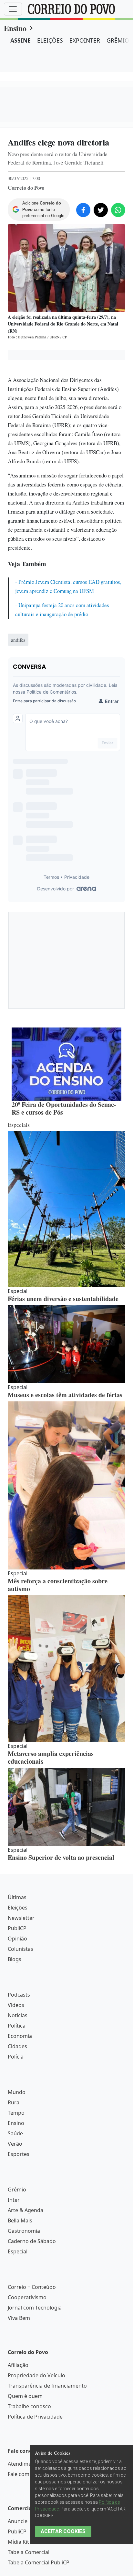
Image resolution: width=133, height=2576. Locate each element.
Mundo (17, 2092)
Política (17, 2026)
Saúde (15, 2133)
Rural (14, 2102)
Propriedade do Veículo (36, 2375)
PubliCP (17, 1928)
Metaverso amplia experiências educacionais (51, 1757)
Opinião (17, 1939)
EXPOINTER (85, 40)
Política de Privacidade (35, 2417)
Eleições (18, 1908)
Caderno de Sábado (32, 2241)
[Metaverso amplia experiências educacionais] (66, 1669)
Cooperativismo (27, 2297)
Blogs (15, 1959)
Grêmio (17, 2190)
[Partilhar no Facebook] (83, 210)
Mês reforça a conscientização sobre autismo (58, 1585)
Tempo (16, 2113)
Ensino (15, 28)
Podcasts (19, 1995)
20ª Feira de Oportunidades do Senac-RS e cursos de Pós (64, 1108)
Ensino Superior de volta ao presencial (61, 1857)
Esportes (19, 2154)
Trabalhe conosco (29, 2406)
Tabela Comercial (29, 2552)
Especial (18, 2251)
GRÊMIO (118, 40)
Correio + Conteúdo (32, 2287)
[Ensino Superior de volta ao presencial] (66, 1807)
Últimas (17, 1897)
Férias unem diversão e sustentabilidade (63, 1299)
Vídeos (16, 2005)
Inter (14, 2200)
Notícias (18, 2015)
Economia (20, 2036)
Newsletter (21, 1918)
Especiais (19, 1125)
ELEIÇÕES (50, 40)
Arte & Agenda (26, 2210)
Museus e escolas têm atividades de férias (65, 1395)
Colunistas (20, 1949)
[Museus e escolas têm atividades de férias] (66, 1344)
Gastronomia (24, 2231)
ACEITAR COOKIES (63, 2531)
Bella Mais (20, 2220)
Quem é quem (25, 2396)
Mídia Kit (18, 2542)
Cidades (17, 2046)
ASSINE (20, 40)
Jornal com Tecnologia (35, 2308)
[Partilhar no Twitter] (101, 210)
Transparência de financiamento (47, 2386)
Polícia (16, 2057)
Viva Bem (19, 2318)
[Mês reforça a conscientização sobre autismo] (66, 1485)
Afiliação (18, 2365)
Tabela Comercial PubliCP (39, 2562)
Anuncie (18, 2521)
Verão (15, 2144)
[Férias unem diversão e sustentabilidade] (66, 1209)
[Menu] (13, 9)
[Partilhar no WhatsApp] (118, 210)
